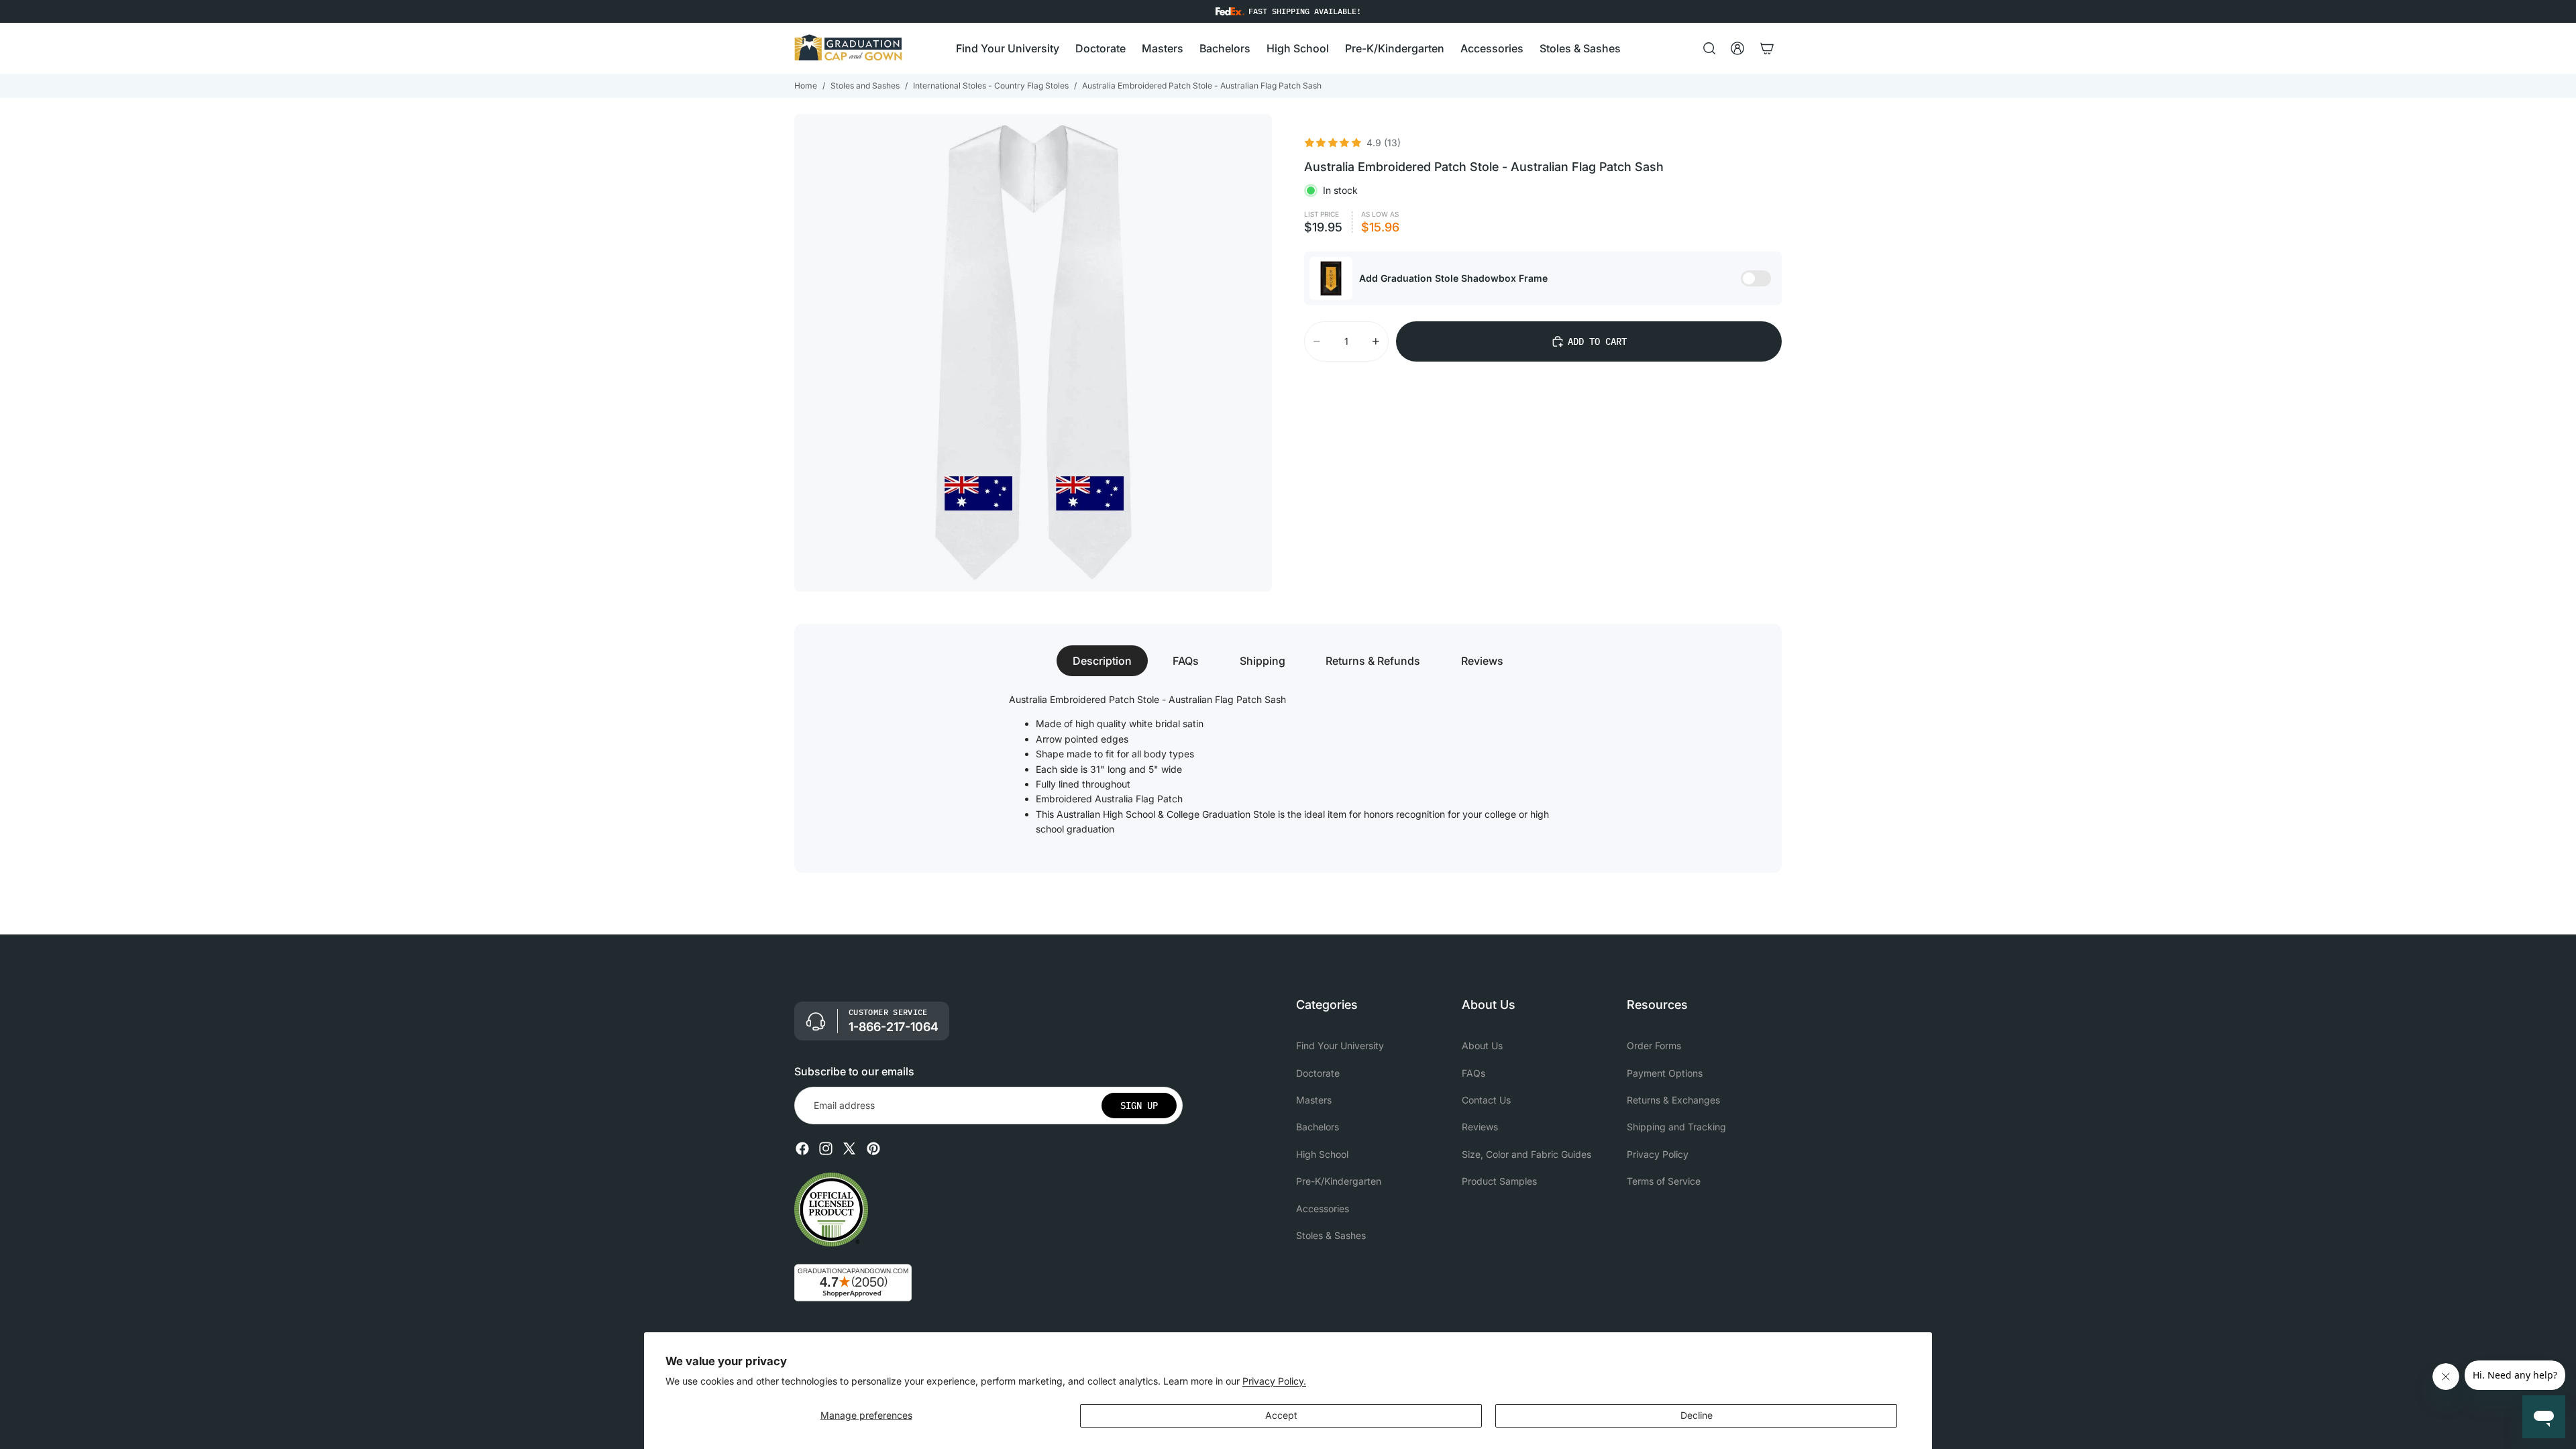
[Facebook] (802, 1148)
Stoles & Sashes (1331, 1235)
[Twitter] (849, 1148)
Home (806, 86)
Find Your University (1340, 1045)
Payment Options (1665, 1073)
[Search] (1709, 48)
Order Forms (1654, 1045)
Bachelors (1318, 1127)
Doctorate (1318, 1073)
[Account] (1737, 48)
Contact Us (1486, 1100)
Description (1102, 661)
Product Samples (1499, 1181)
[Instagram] (826, 1148)
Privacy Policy (1658, 1154)
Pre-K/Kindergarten (1339, 1181)
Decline (1697, 1415)
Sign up (1139, 1106)
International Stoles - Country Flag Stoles (991, 86)
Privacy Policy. (1274, 1381)
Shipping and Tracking (1676, 1127)
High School (1322, 1154)
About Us (1482, 1045)
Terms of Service (1664, 1181)
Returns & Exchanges (1673, 1100)
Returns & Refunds (1373, 661)
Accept (1281, 1415)
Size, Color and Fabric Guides (1526, 1154)
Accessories (1323, 1209)
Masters (1314, 1100)
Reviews (1482, 661)
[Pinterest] (873, 1148)
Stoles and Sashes (865, 86)
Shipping (1263, 661)
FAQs (1186, 661)
